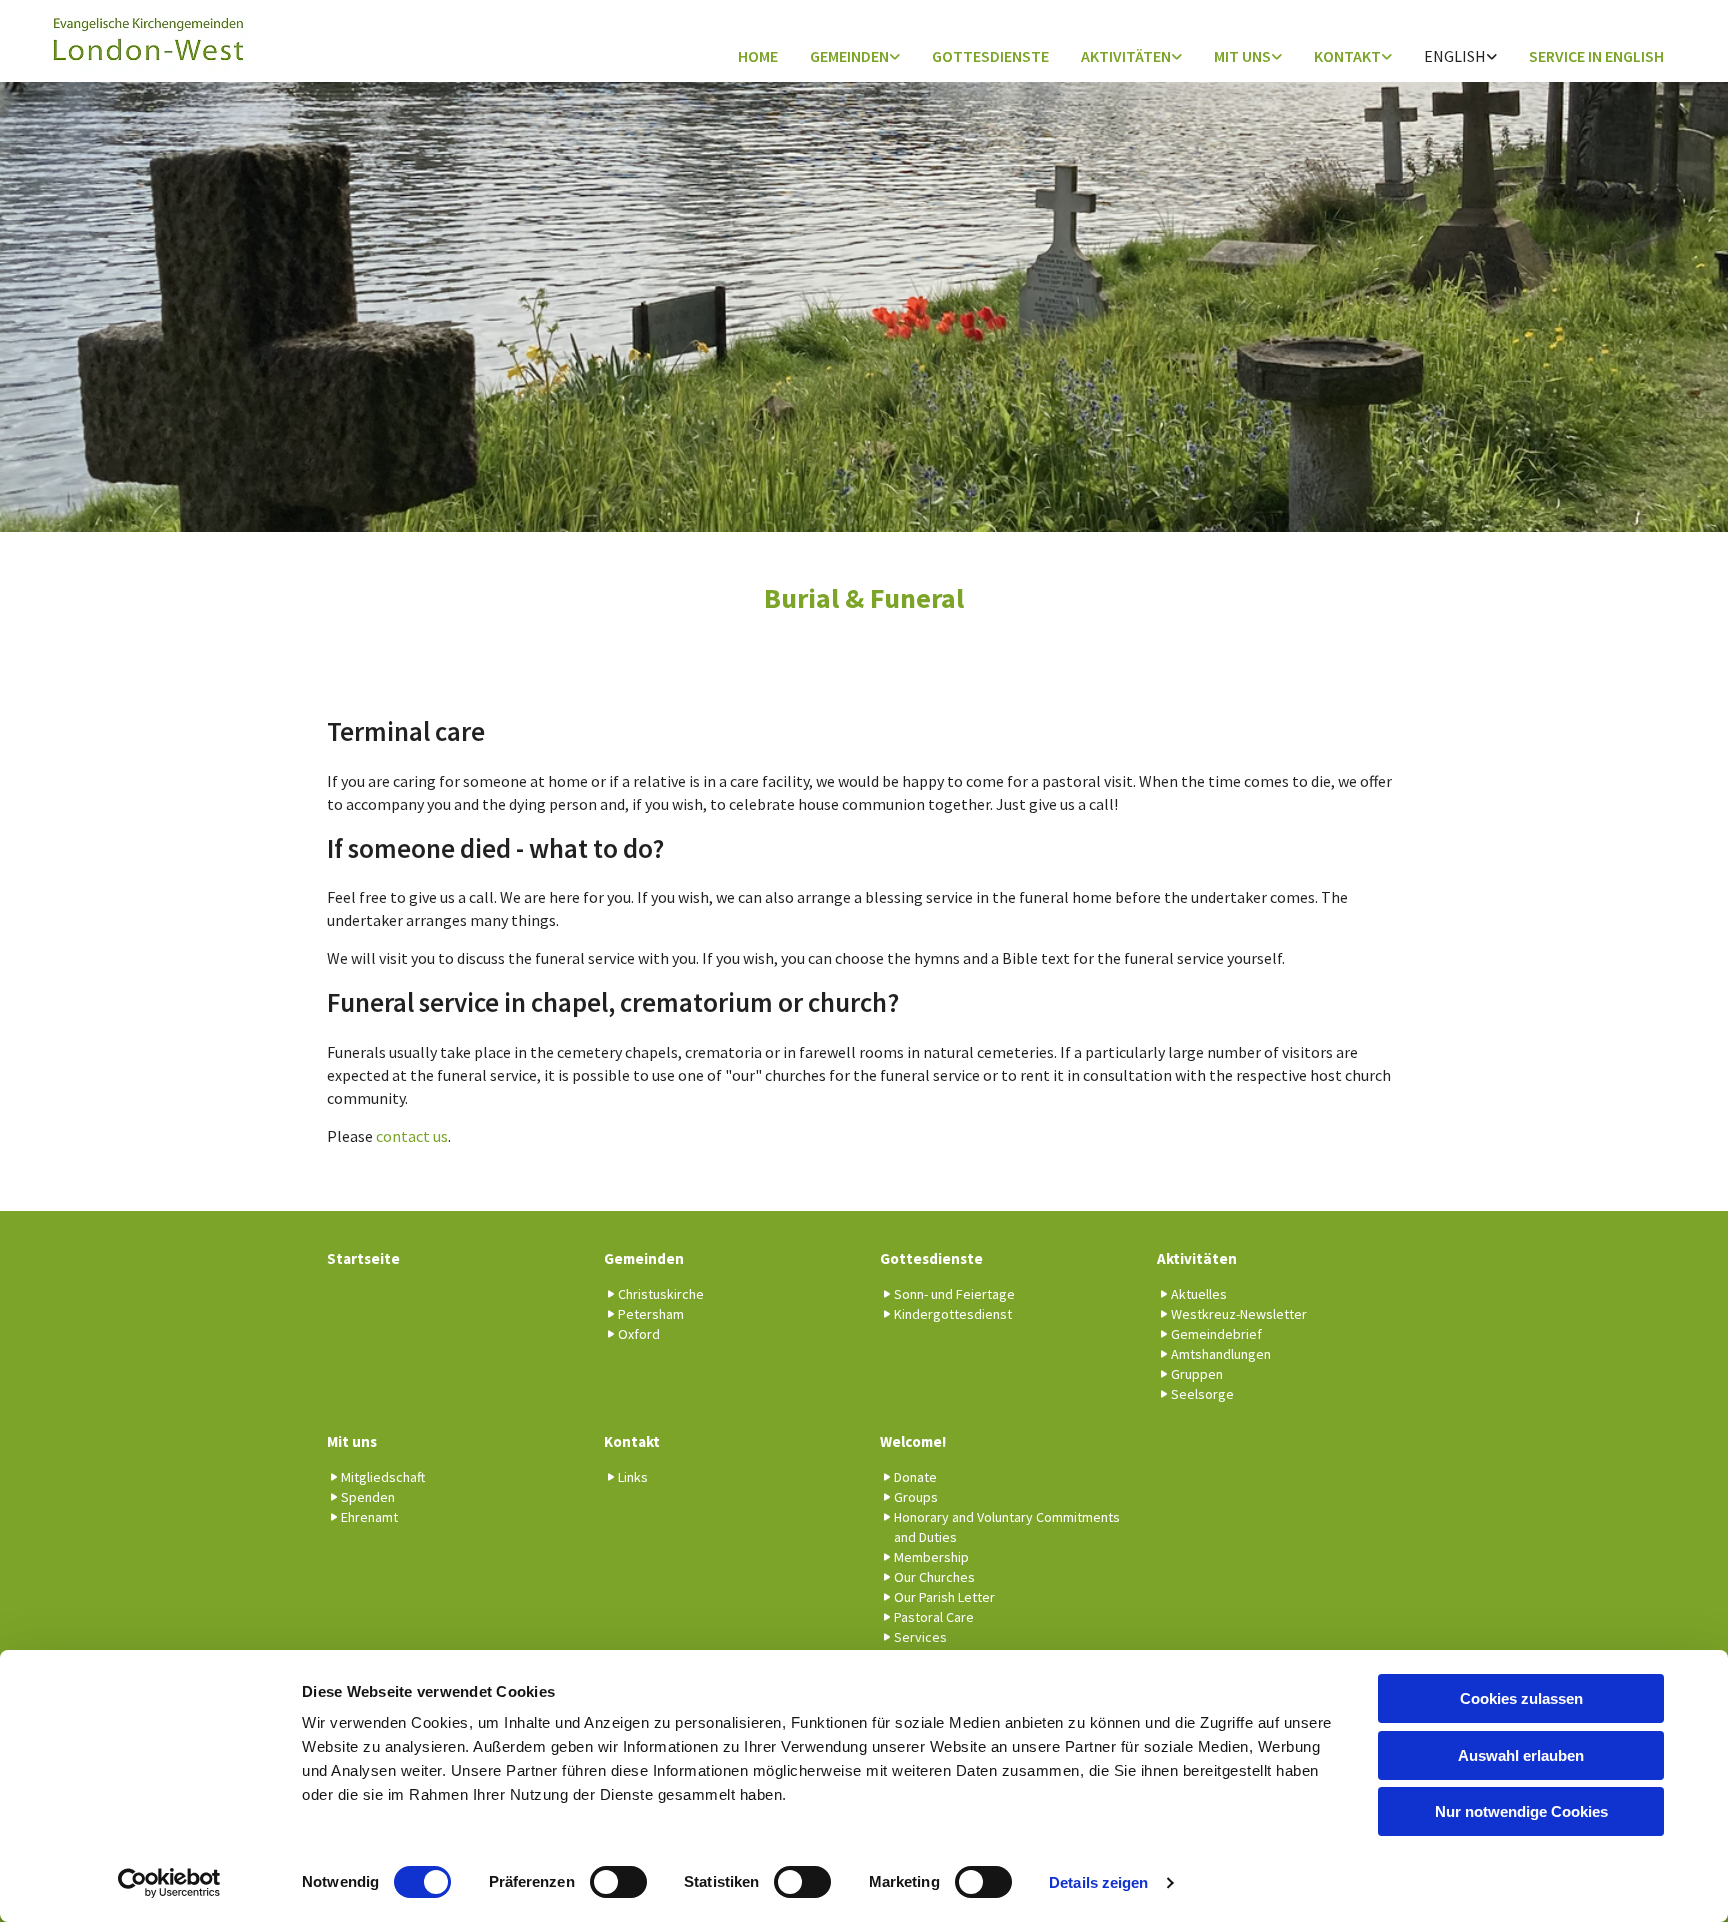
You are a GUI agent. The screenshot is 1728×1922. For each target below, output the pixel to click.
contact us (412, 1136)
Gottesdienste (990, 56)
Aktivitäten (1126, 56)
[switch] (618, 1882)
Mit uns (1242, 56)
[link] (855, 57)
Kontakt (1347, 56)
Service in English (1596, 56)
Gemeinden (849, 56)
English (1455, 56)
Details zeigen (1098, 1882)
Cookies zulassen (1521, 1698)
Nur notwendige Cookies (1521, 1811)
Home (758, 56)
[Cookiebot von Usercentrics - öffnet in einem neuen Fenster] (169, 1883)
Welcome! (913, 1441)
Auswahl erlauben (1521, 1755)
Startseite (363, 1258)
